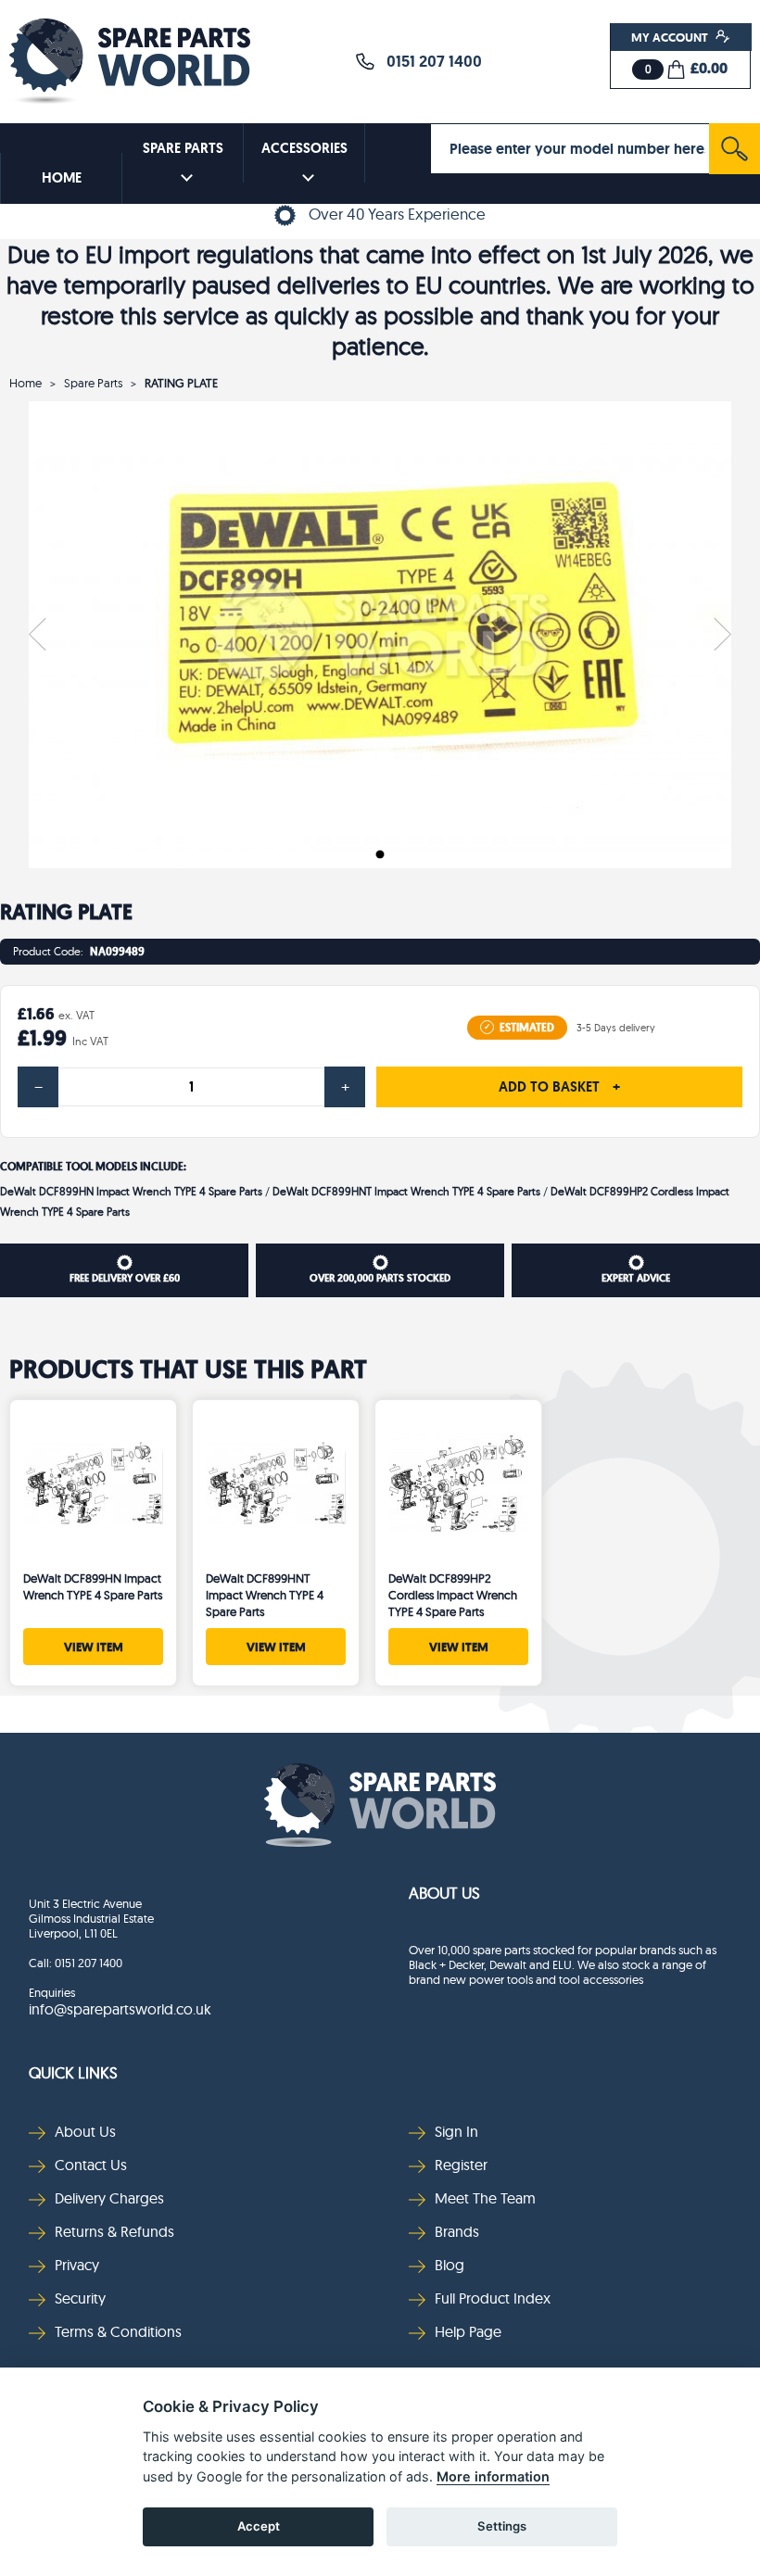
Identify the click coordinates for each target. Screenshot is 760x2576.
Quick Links (73, 2072)
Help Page (468, 2331)
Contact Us (91, 2165)
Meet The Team (485, 2198)
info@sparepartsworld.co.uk (120, 2009)
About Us (444, 1893)
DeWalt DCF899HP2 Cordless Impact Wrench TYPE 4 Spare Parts (453, 1595)
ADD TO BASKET (559, 1087)
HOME (62, 178)
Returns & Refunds (114, 2231)
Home (25, 383)
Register (461, 2165)
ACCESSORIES (304, 148)
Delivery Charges (109, 2198)
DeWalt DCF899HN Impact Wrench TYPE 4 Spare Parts (131, 1191)
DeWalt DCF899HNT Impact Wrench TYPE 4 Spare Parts (406, 1191)
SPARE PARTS (183, 148)
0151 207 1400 (429, 61)
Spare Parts (93, 383)
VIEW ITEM (94, 1647)
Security (80, 2298)
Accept (259, 2526)
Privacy (77, 2265)
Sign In (456, 2131)
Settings (502, 2526)
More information (493, 2476)
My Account (671, 37)
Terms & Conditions (118, 2331)
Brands (457, 2231)
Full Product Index (493, 2298)
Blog (450, 2265)
